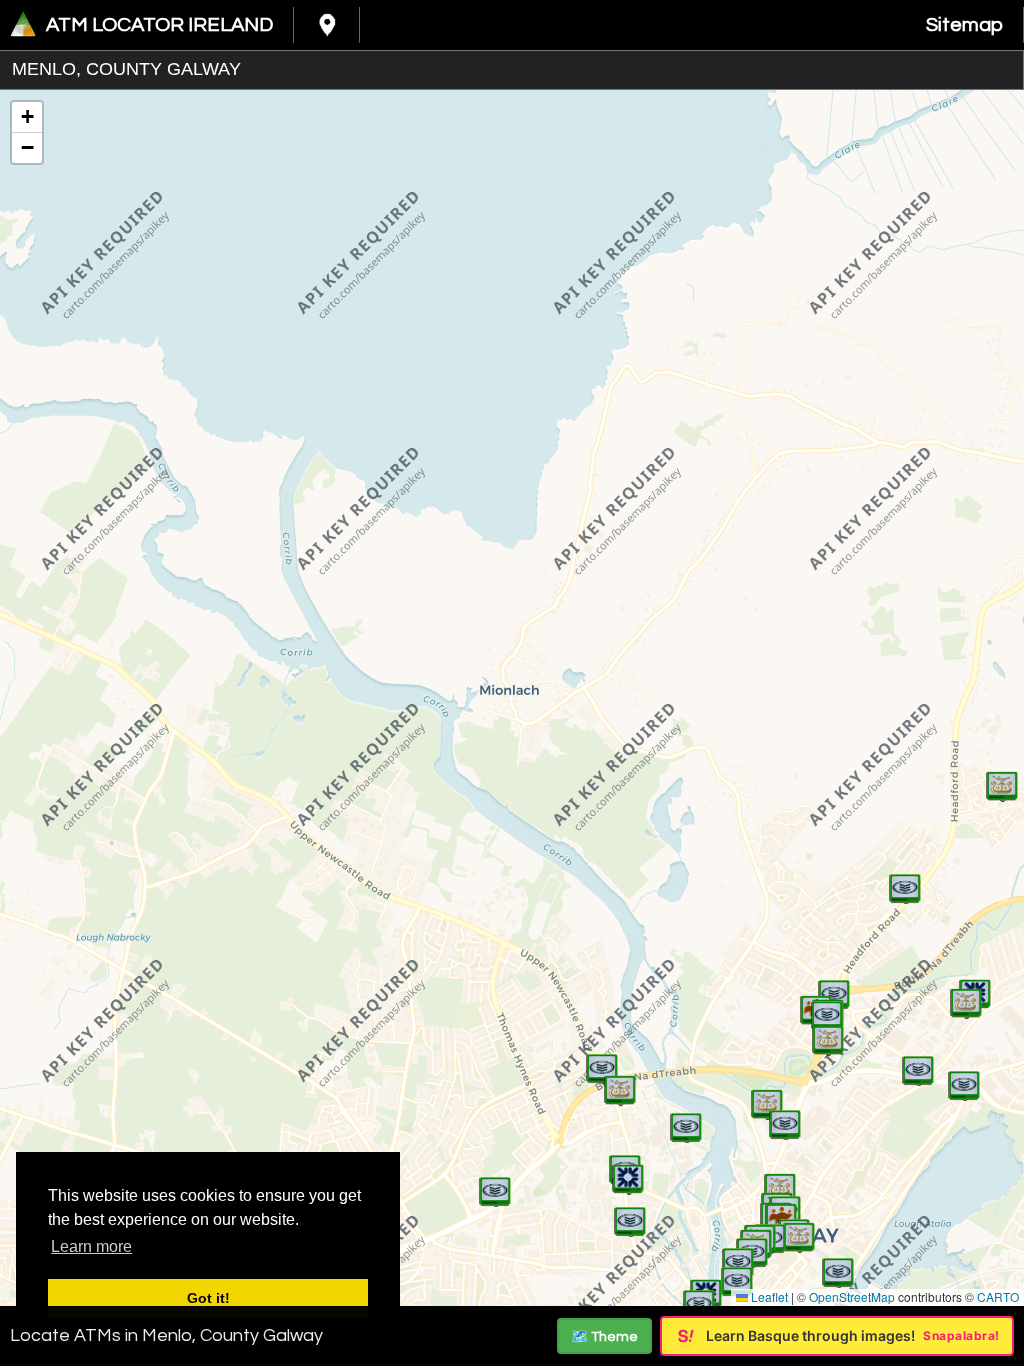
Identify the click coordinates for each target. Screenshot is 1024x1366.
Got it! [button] (208, 1298)
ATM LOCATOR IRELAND (159, 25)
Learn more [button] (91, 1246)
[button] (628, 1169)
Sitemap (964, 25)
